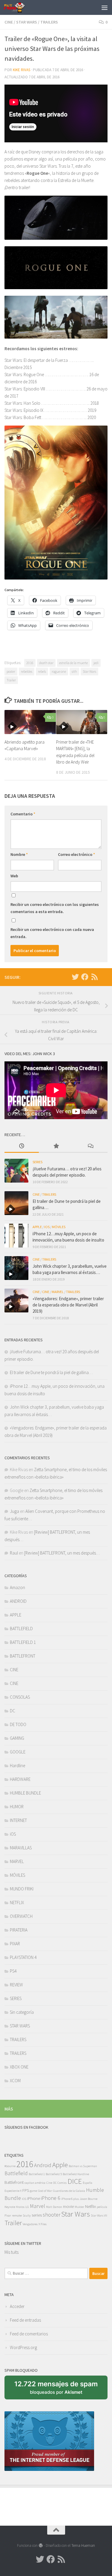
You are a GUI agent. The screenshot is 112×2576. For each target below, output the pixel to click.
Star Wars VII (99, 2216)
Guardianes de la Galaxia (69, 2191)
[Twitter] (75, 977)
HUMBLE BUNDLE (25, 1793)
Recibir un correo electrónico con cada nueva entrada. (52, 933)
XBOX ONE (19, 2067)
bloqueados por (58, 2390)
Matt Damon (54, 2207)
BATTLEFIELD (21, 1629)
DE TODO (18, 1724)
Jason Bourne (89, 2199)
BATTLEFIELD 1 (23, 1642)
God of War (45, 2191)
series (37, 2215)
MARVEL (58, 1292)
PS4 (13, 1971)
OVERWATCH (21, 1916)
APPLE (37, 1227)
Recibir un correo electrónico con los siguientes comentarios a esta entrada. (55, 908)
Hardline (17, 1766)
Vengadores (30, 2224)
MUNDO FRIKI (22, 1889)
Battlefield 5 (54, 2174)
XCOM (15, 2081)
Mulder (79, 2207)
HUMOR (17, 1807)
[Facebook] (85, 977)
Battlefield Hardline (76, 2174)
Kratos (20, 2207)
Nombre (19, 854)
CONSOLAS (20, 1697)
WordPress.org (23, 2347)
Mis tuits (11, 2252)
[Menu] (105, 7)
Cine (49, 2183)
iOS (47, 1227)
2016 (30, 663)
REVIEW (16, 1985)
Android (43, 2165)
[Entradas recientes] (22, 1146)
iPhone (34, 2198)
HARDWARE (20, 1779)
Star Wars (89, 671)
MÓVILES (59, 1227)
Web (14, 876)
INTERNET (18, 1820)
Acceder (17, 2306)
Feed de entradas (25, 2320)
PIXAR (15, 1944)
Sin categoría (22, 2012)
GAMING (17, 1738)
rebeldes (27, 671)
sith (74, 671)
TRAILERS (49, 22)
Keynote (10, 2207)
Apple (60, 2165)
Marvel (37, 2206)
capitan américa (35, 2183)
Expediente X (13, 2191)
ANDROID (18, 1601)
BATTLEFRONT (23, 1656)
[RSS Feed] (94, 977)
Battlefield (16, 2173)
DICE (75, 2181)
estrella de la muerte (73, 663)
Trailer (11, 680)
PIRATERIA (19, 1930)
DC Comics (60, 2183)
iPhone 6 (51, 2198)
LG (27, 2207)
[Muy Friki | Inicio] (18, 7)
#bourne (10, 2166)
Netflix (90, 2206)
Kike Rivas (22, 70)
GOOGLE (18, 1752)
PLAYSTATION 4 (23, 1957)
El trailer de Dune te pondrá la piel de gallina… (51, 1372)
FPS (26, 2190)
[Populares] (56, 1146)
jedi (96, 663)
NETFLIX (17, 1903)
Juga (14, 1511)
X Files (43, 2224)
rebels (42, 671)
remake (17, 2216)
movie (68, 2206)
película (102, 2207)
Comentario (23, 814)
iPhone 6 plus (70, 2199)
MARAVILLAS (21, 1848)
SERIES (37, 1162)
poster (11, 671)
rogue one (59, 671)
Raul (14, 1553)
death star (46, 663)
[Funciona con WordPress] (40, 2545)
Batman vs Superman (83, 2166)
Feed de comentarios (29, 2334)
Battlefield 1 (37, 2174)
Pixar (8, 2216)
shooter (52, 2215)
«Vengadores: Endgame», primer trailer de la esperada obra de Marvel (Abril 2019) (68, 1305)
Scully (27, 2216)
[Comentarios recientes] (90, 1146)
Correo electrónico (76, 854)
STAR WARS (27, 22)
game (33, 2191)
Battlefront (14, 2182)
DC (13, 1711)
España (88, 2183)
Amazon (17, 1587)
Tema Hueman (83, 2545)
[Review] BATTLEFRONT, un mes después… (62, 1553)
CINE (9, 22)
